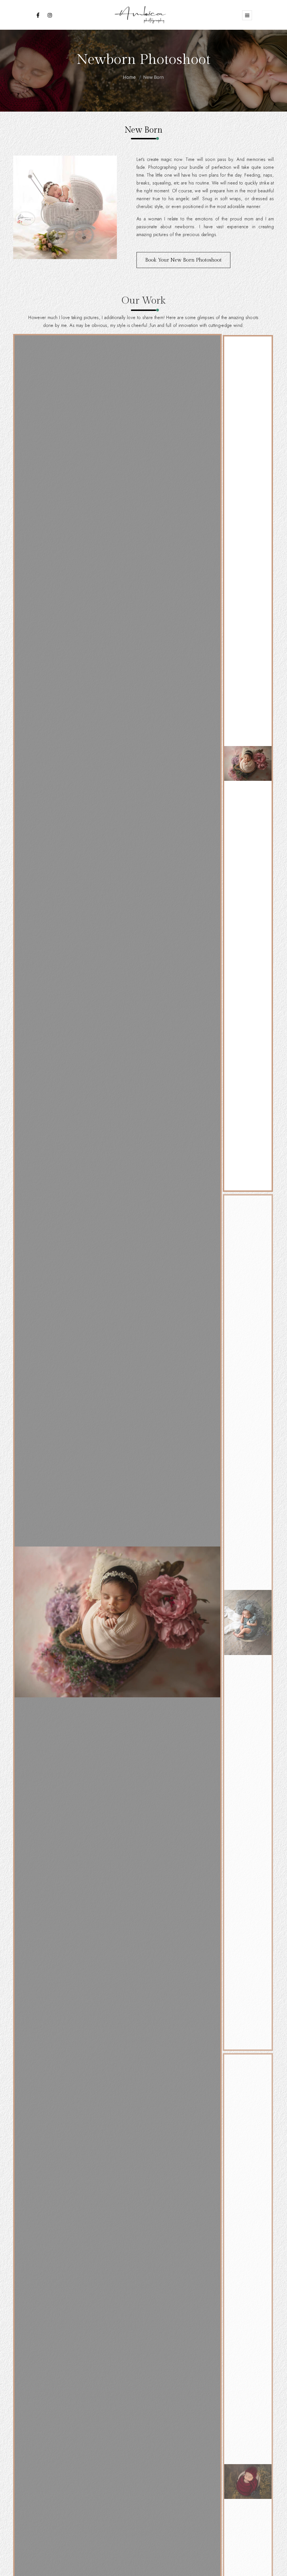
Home (129, 77)
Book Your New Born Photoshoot (183, 260)
